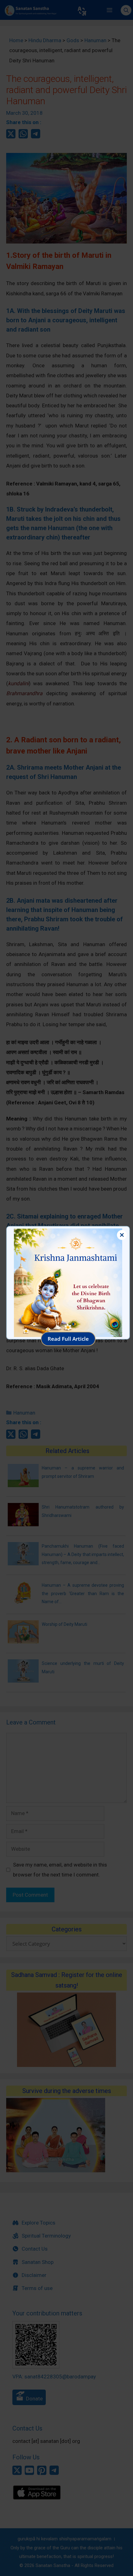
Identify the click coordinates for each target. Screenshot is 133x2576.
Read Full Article (68, 1339)
